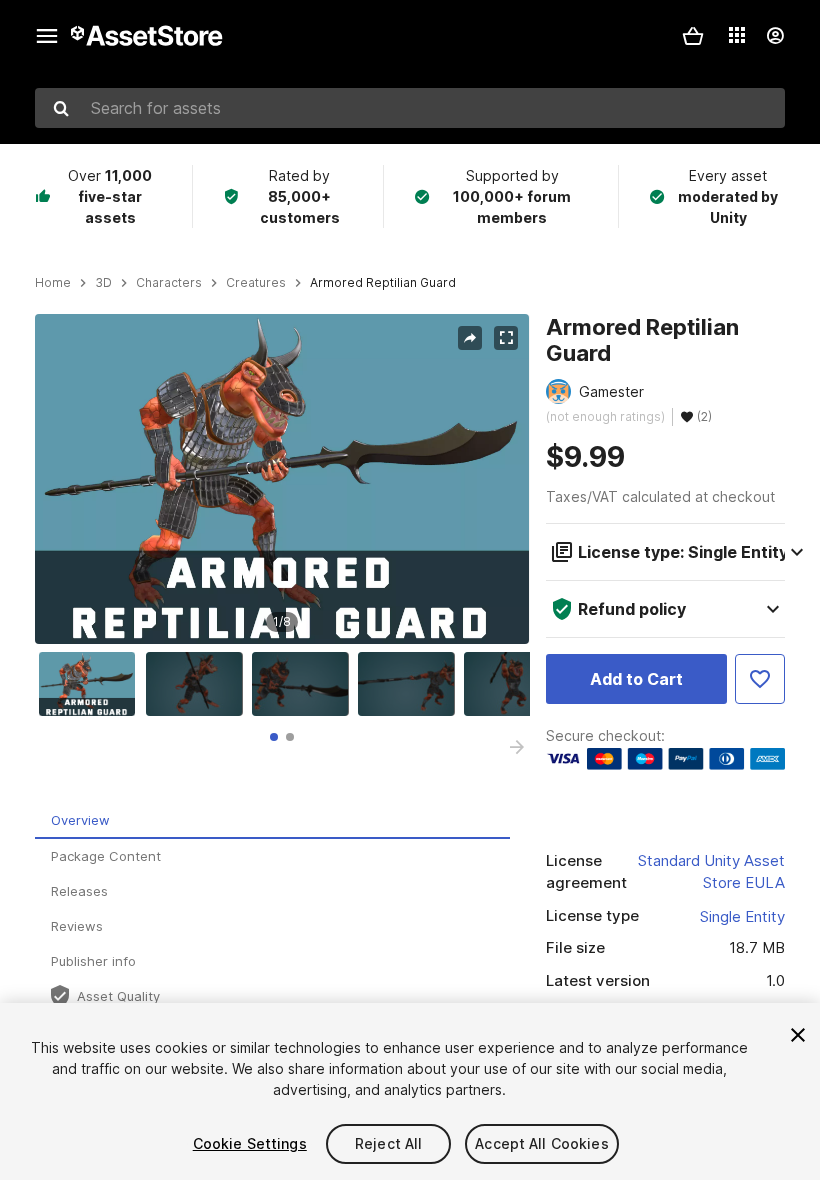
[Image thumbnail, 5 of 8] (517, 684)
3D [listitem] (103, 283)
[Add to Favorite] (760, 679)
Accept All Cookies (542, 1143)
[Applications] (737, 35)
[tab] (274, 737)
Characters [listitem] (169, 283)
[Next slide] (517, 747)
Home (53, 283)
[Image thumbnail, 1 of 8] (92, 684)
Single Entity (742, 916)
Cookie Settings (250, 1143)
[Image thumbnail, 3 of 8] (305, 684)
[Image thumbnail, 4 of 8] (411, 684)
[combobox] (410, 108)
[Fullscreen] (506, 338)
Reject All (388, 1143)
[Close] (798, 1035)
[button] (693, 36)
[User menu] (775, 36)
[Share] (470, 338)
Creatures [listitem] (256, 283)
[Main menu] (47, 36)
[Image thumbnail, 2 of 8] (199, 684)
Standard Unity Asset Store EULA (711, 872)
